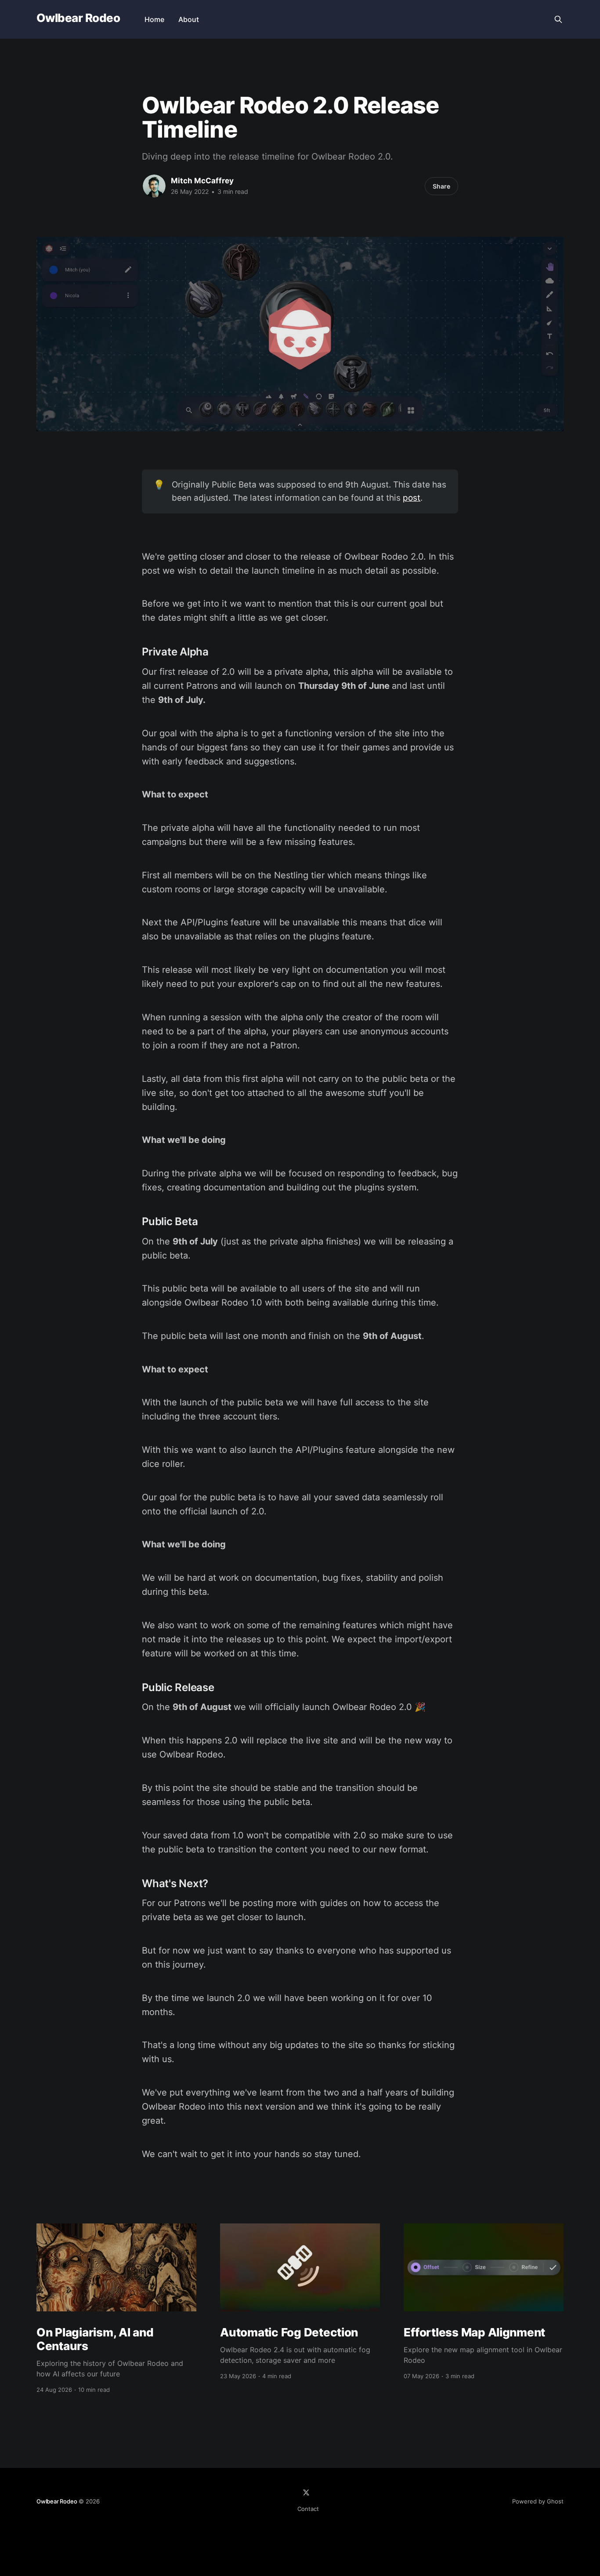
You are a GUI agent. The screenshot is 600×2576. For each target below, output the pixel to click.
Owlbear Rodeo (78, 18)
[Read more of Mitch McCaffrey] (154, 186)
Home (154, 19)
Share (441, 186)
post (412, 498)
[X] (306, 2492)
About (189, 19)
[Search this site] (558, 19)
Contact (308, 2509)
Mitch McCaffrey (202, 181)
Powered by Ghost (538, 2501)
